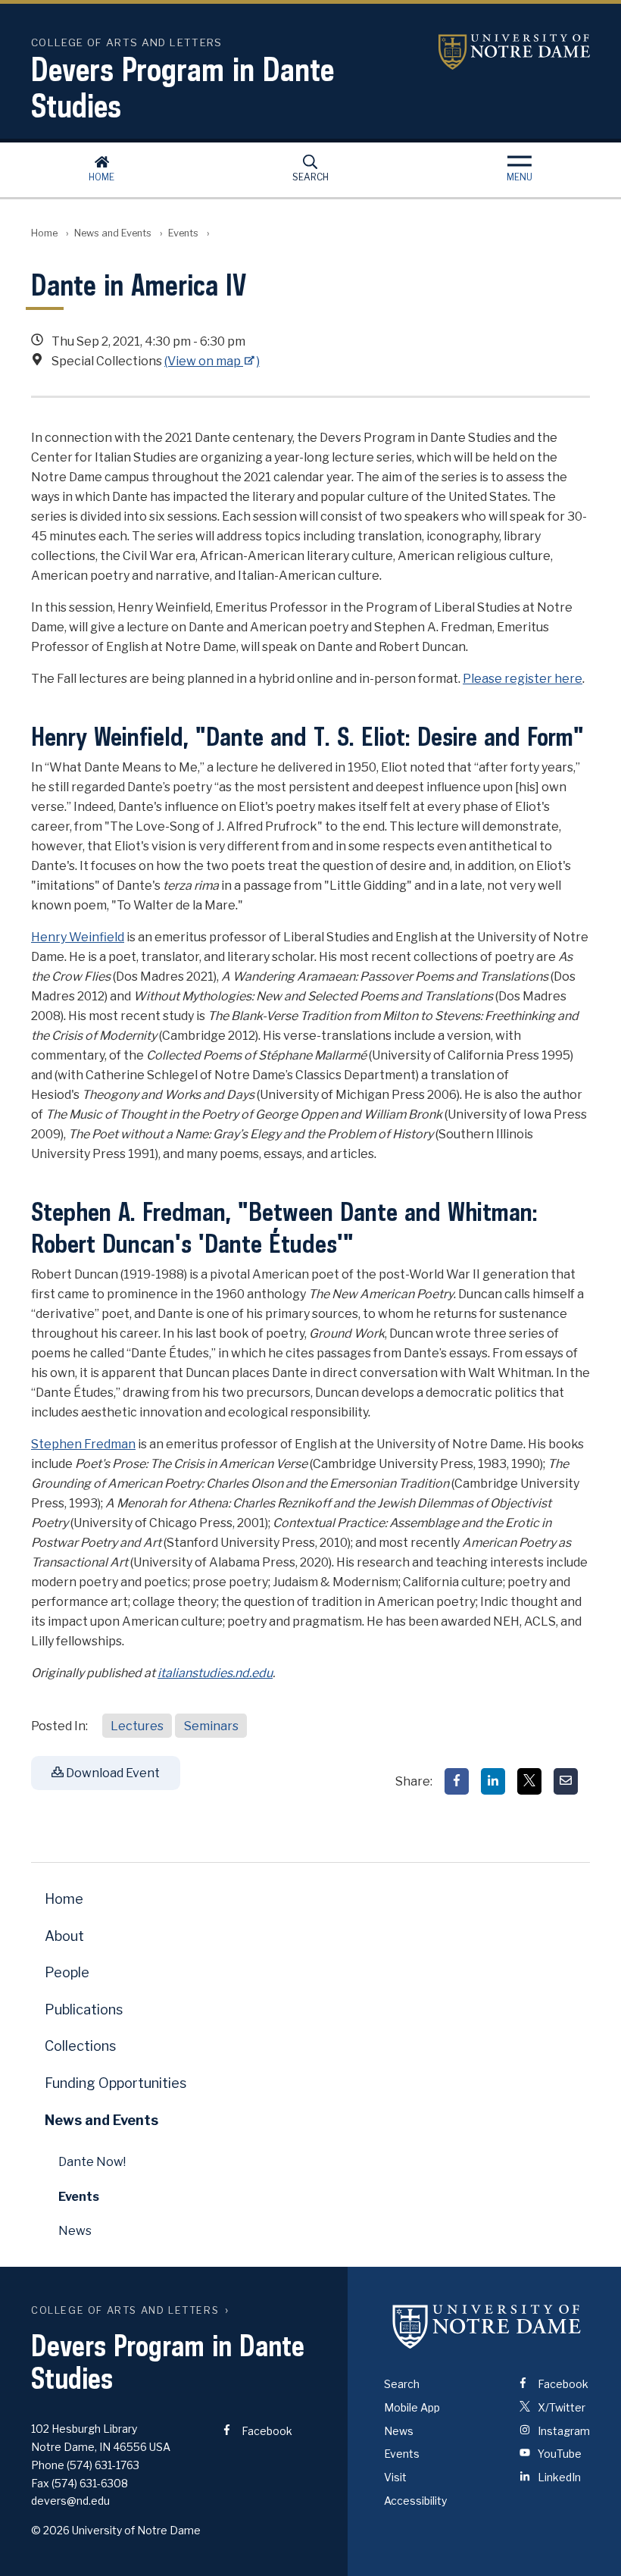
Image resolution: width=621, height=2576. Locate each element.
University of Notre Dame (514, 52)
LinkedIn (558, 2477)
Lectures (137, 1726)
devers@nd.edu (70, 2501)
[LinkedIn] (493, 1781)
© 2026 (50, 2530)
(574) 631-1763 (103, 2465)
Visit (395, 2477)
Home (101, 177)
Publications (84, 2009)
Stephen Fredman (83, 1444)
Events (183, 233)
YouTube (559, 2454)
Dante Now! (92, 2162)
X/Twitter (560, 2407)
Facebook (266, 2431)
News (75, 2231)
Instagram (563, 2431)
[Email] (566, 1781)
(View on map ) (212, 361)
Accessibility (415, 2501)
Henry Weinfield (78, 937)
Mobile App (412, 2407)
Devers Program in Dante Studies (183, 87)
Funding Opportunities (115, 2083)
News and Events (113, 233)
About (64, 1936)
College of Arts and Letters (125, 2310)
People (67, 1972)
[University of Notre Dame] (487, 2326)
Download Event (112, 1773)
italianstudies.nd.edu (215, 1673)
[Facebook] (457, 1781)
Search (310, 177)
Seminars (211, 1726)
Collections (80, 2046)
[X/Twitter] (529, 1781)
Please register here (523, 679)
